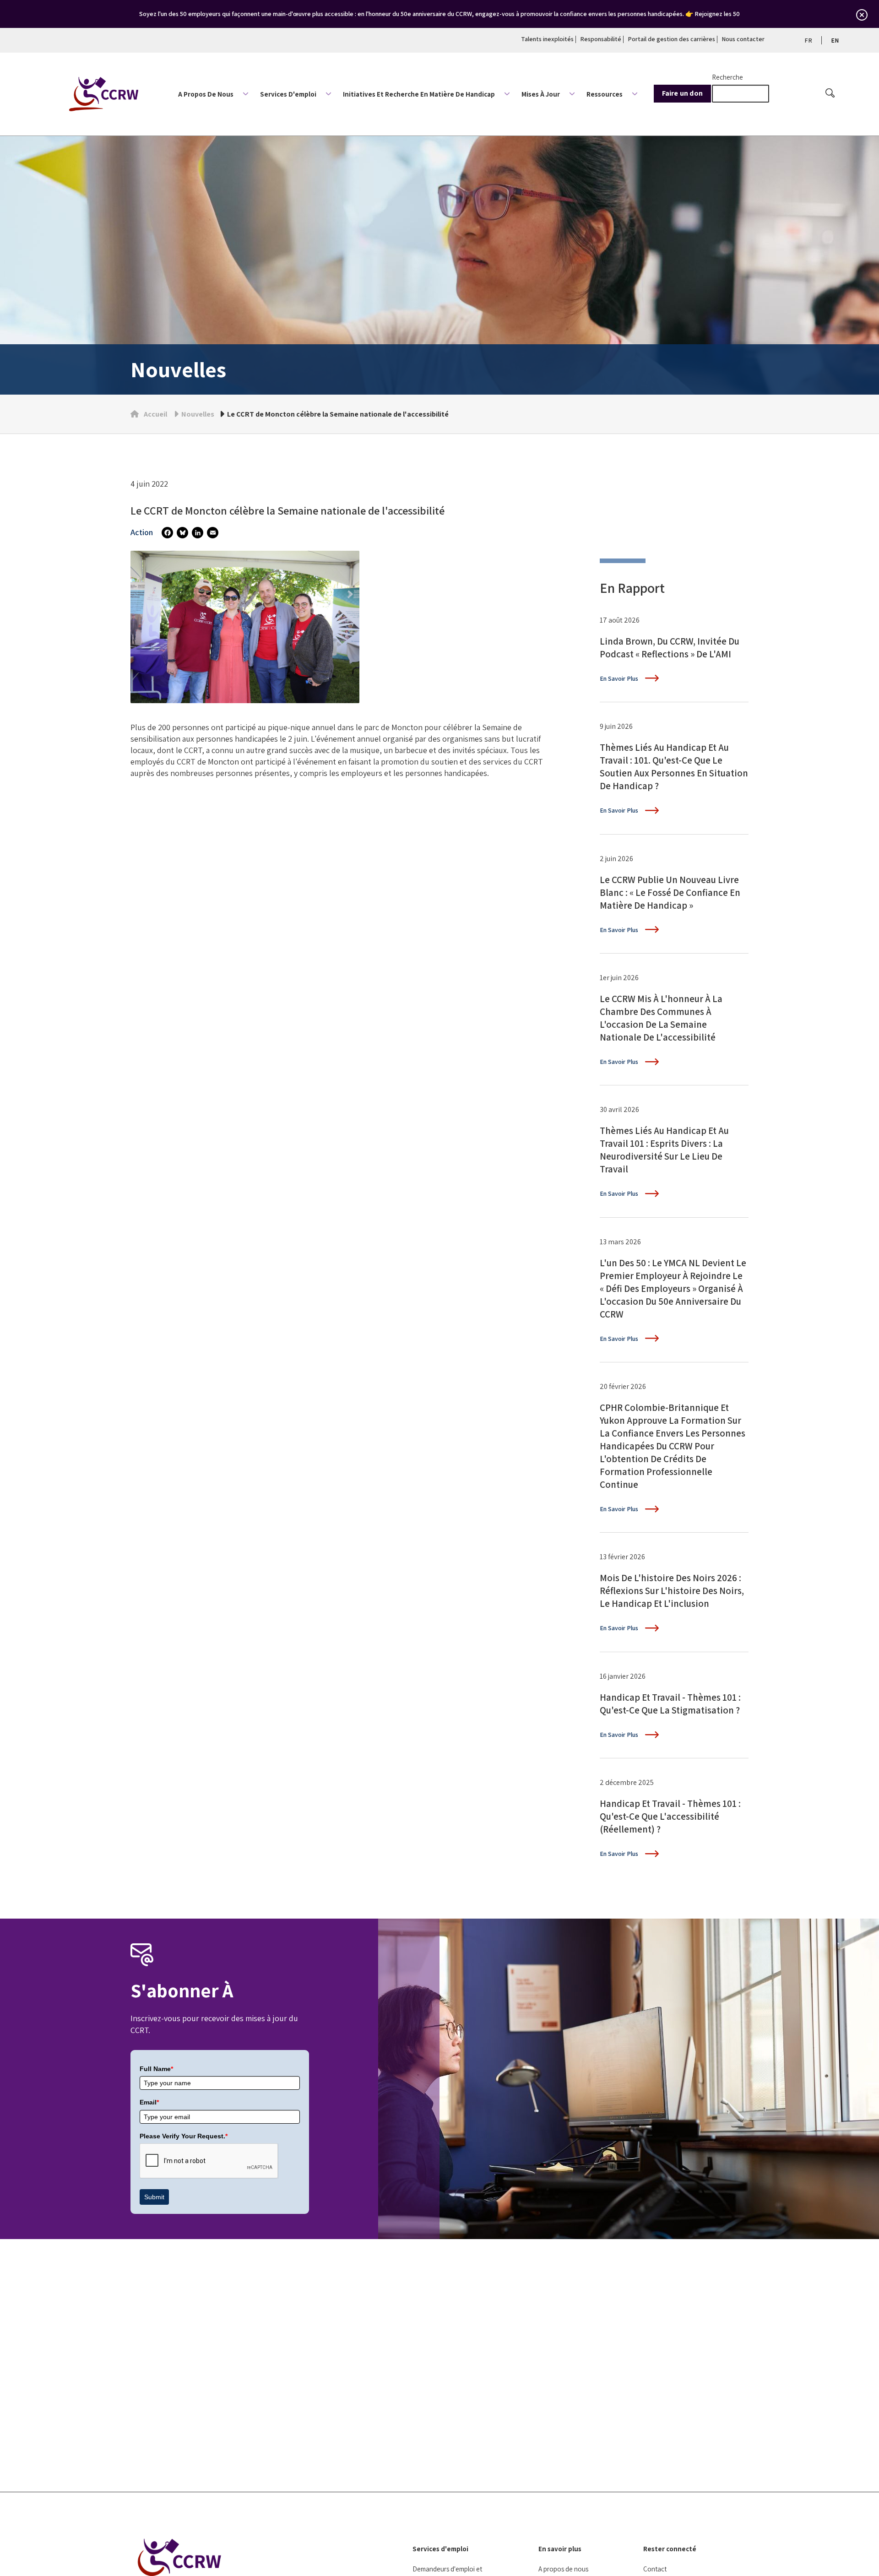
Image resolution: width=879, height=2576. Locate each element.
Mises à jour (541, 94)
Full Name (156, 2069)
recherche (727, 77)
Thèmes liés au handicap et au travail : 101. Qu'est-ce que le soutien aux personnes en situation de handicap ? (674, 767)
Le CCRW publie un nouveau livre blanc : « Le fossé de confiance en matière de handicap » (670, 892)
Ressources (605, 94)
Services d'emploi (288, 94)
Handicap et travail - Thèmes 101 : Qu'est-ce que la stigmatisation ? (670, 1704)
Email (149, 2102)
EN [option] (835, 40)
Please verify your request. (184, 2136)
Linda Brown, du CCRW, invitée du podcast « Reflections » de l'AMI (670, 648)
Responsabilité (601, 39)
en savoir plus (619, 678)
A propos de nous (206, 94)
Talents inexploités (547, 39)
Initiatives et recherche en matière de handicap (419, 94)
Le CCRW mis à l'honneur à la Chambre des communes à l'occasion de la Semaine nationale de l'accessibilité (661, 1018)
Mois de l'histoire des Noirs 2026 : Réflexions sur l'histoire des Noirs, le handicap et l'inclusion (672, 1591)
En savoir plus (560, 2549)
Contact (655, 2569)
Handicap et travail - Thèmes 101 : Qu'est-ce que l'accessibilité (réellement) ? (670, 1816)
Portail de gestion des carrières (671, 39)
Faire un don (682, 93)
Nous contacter (743, 39)
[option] (835, 40)
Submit (154, 2197)
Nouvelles (198, 414)
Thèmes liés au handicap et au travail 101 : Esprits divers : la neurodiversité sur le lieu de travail (664, 1150)
